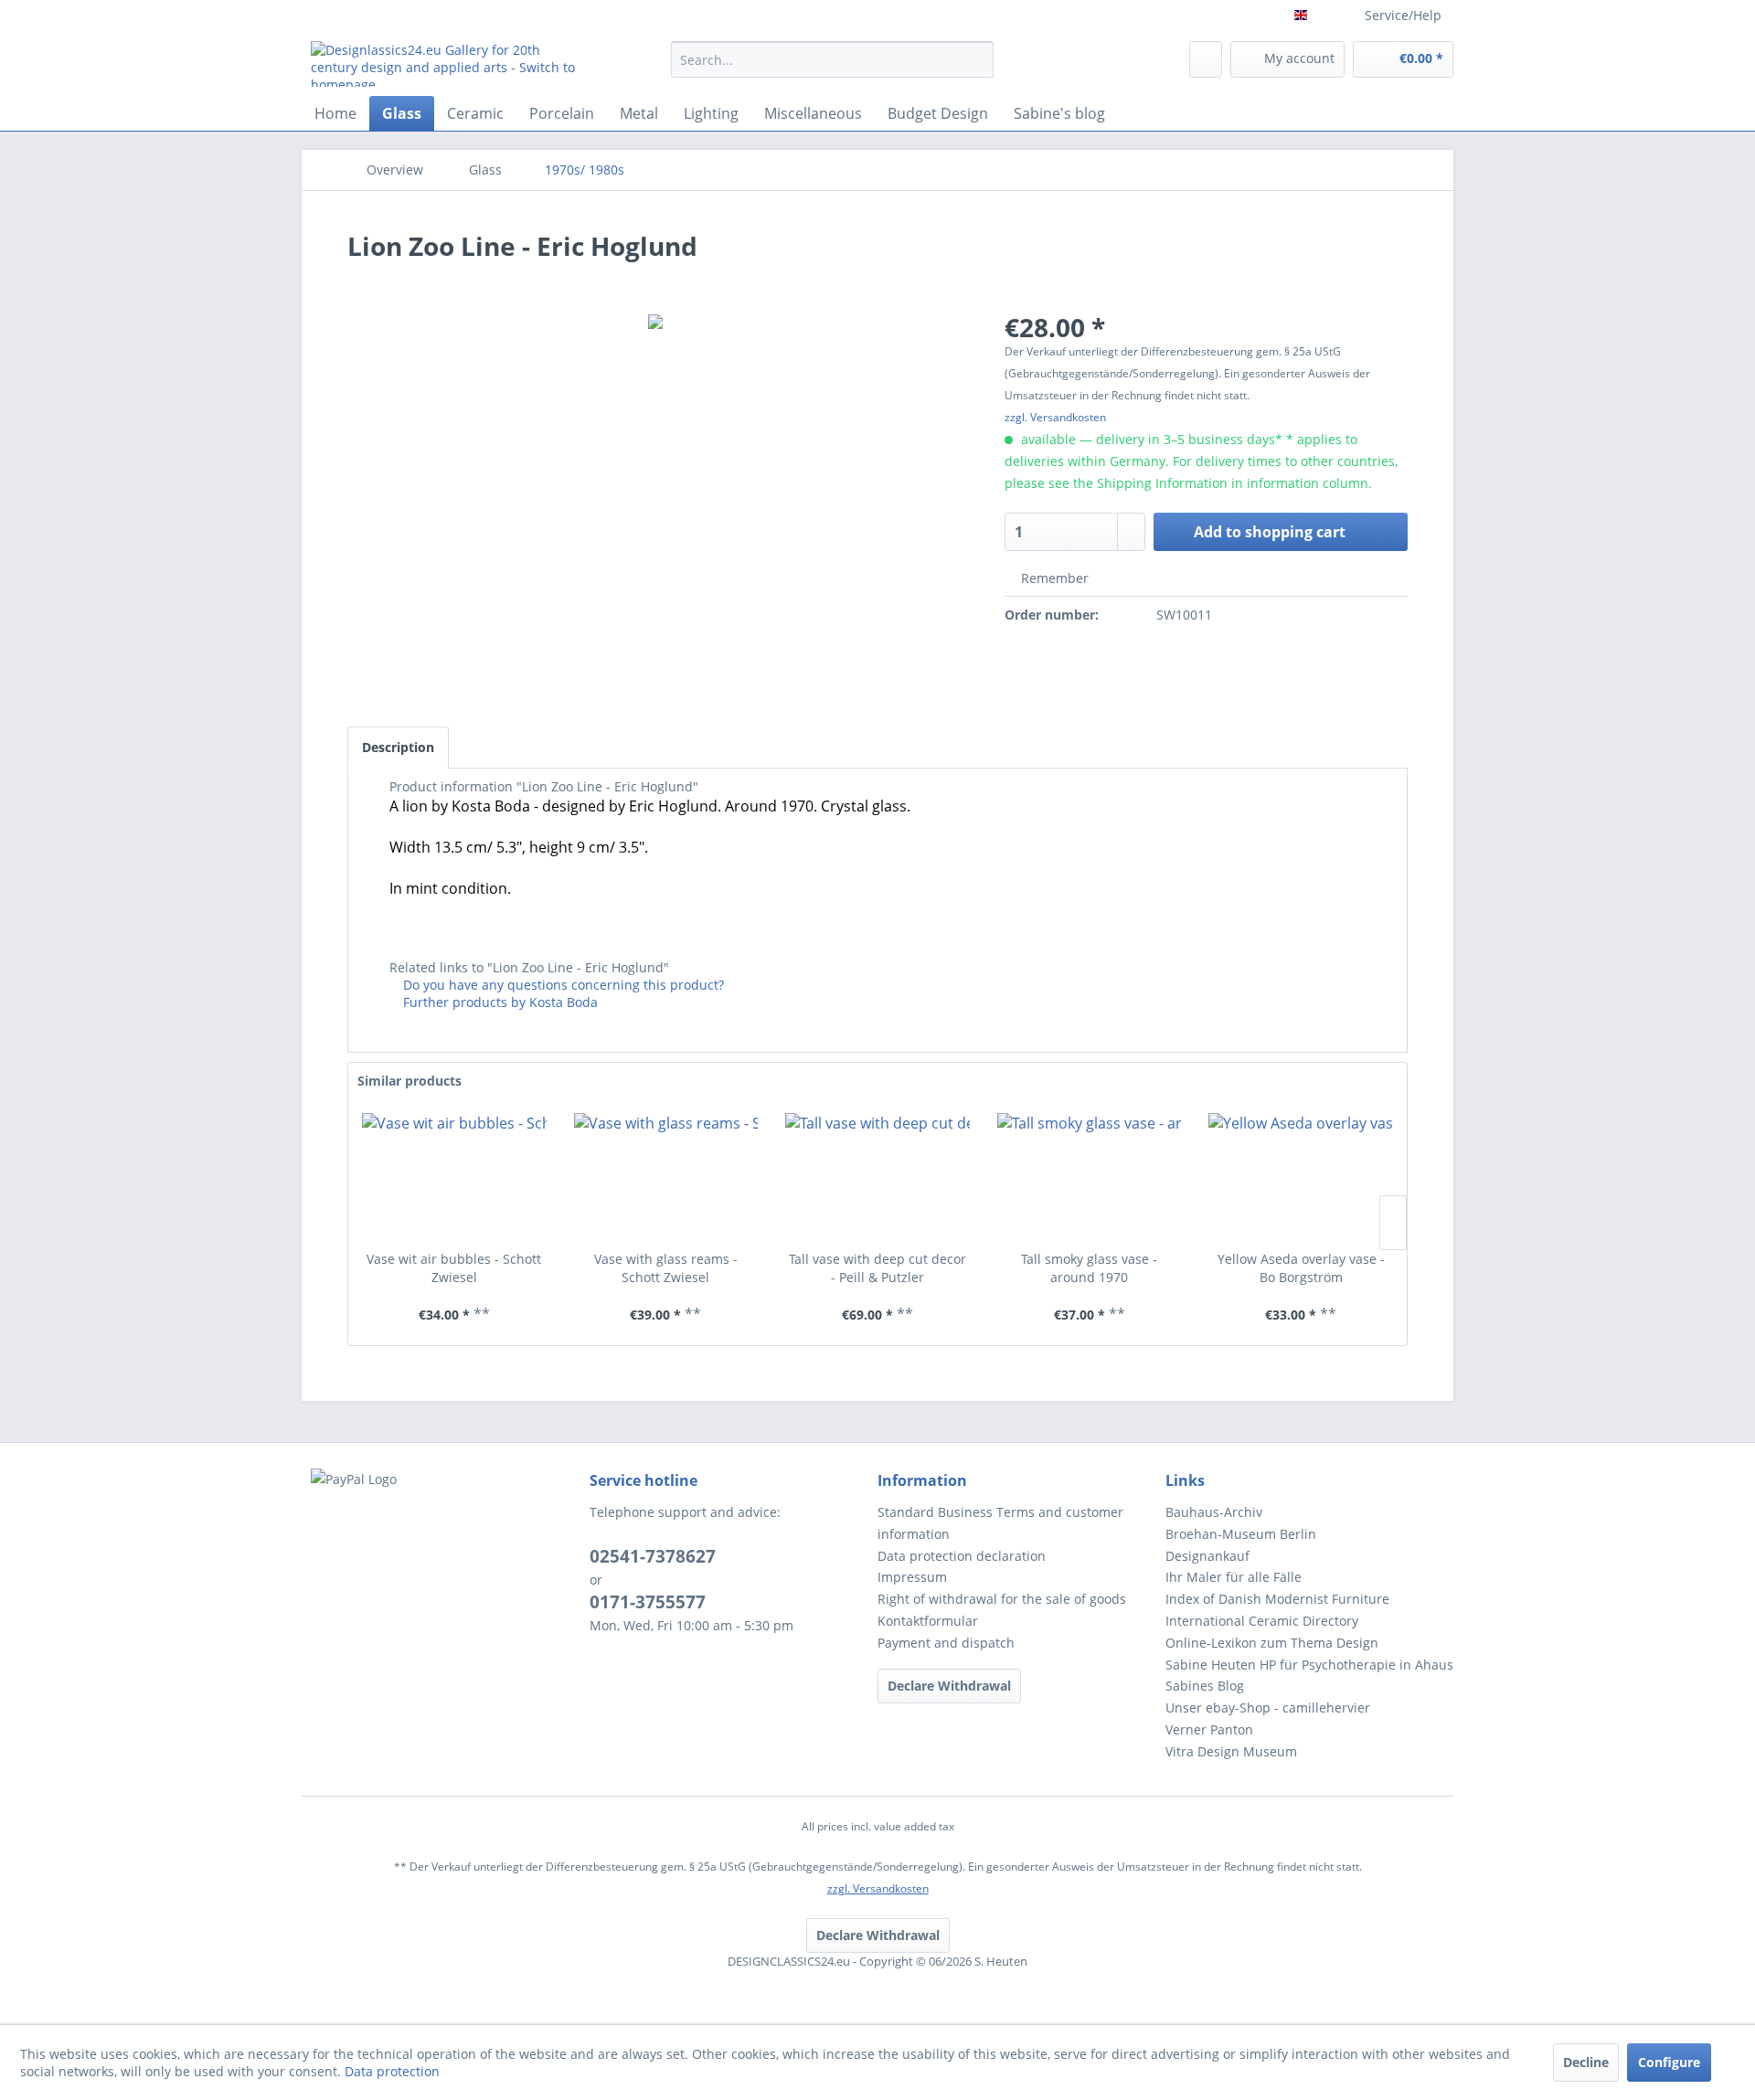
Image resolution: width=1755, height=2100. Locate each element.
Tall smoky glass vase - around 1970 (1089, 1268)
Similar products (409, 1081)
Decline (1586, 2062)
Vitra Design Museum (1231, 1751)
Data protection (392, 2071)
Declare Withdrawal (949, 1686)
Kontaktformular (928, 1621)
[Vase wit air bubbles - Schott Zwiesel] (454, 1177)
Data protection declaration (962, 1556)
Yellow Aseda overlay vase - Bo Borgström (1301, 1268)
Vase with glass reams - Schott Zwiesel (666, 1268)
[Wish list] (1206, 59)
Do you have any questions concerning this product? (562, 985)
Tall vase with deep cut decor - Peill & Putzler (877, 1268)
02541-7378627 (653, 1556)
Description (398, 747)
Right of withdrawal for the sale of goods (1002, 1599)
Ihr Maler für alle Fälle (1234, 1577)
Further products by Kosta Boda (499, 1002)
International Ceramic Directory (1262, 1621)
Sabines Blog (1205, 1686)
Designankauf (1207, 1556)
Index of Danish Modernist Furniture (1277, 1599)
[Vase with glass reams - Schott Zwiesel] (666, 1177)
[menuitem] (832, 68)
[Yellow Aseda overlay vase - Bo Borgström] (1301, 1177)
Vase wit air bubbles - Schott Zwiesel (454, 1268)
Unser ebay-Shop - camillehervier (1268, 1708)
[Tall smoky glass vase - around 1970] (1090, 1177)
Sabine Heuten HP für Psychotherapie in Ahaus (1309, 1665)
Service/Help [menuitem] (1403, 15)
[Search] (977, 59)
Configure (1669, 2062)
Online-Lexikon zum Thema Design (1272, 1643)
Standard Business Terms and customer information (1000, 1523)
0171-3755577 (648, 1602)
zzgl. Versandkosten (1055, 417)
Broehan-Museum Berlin (1241, 1534)
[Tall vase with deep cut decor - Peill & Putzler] (877, 1177)
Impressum (912, 1577)
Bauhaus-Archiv (1214, 1512)
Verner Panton (1209, 1729)
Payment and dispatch (946, 1643)
